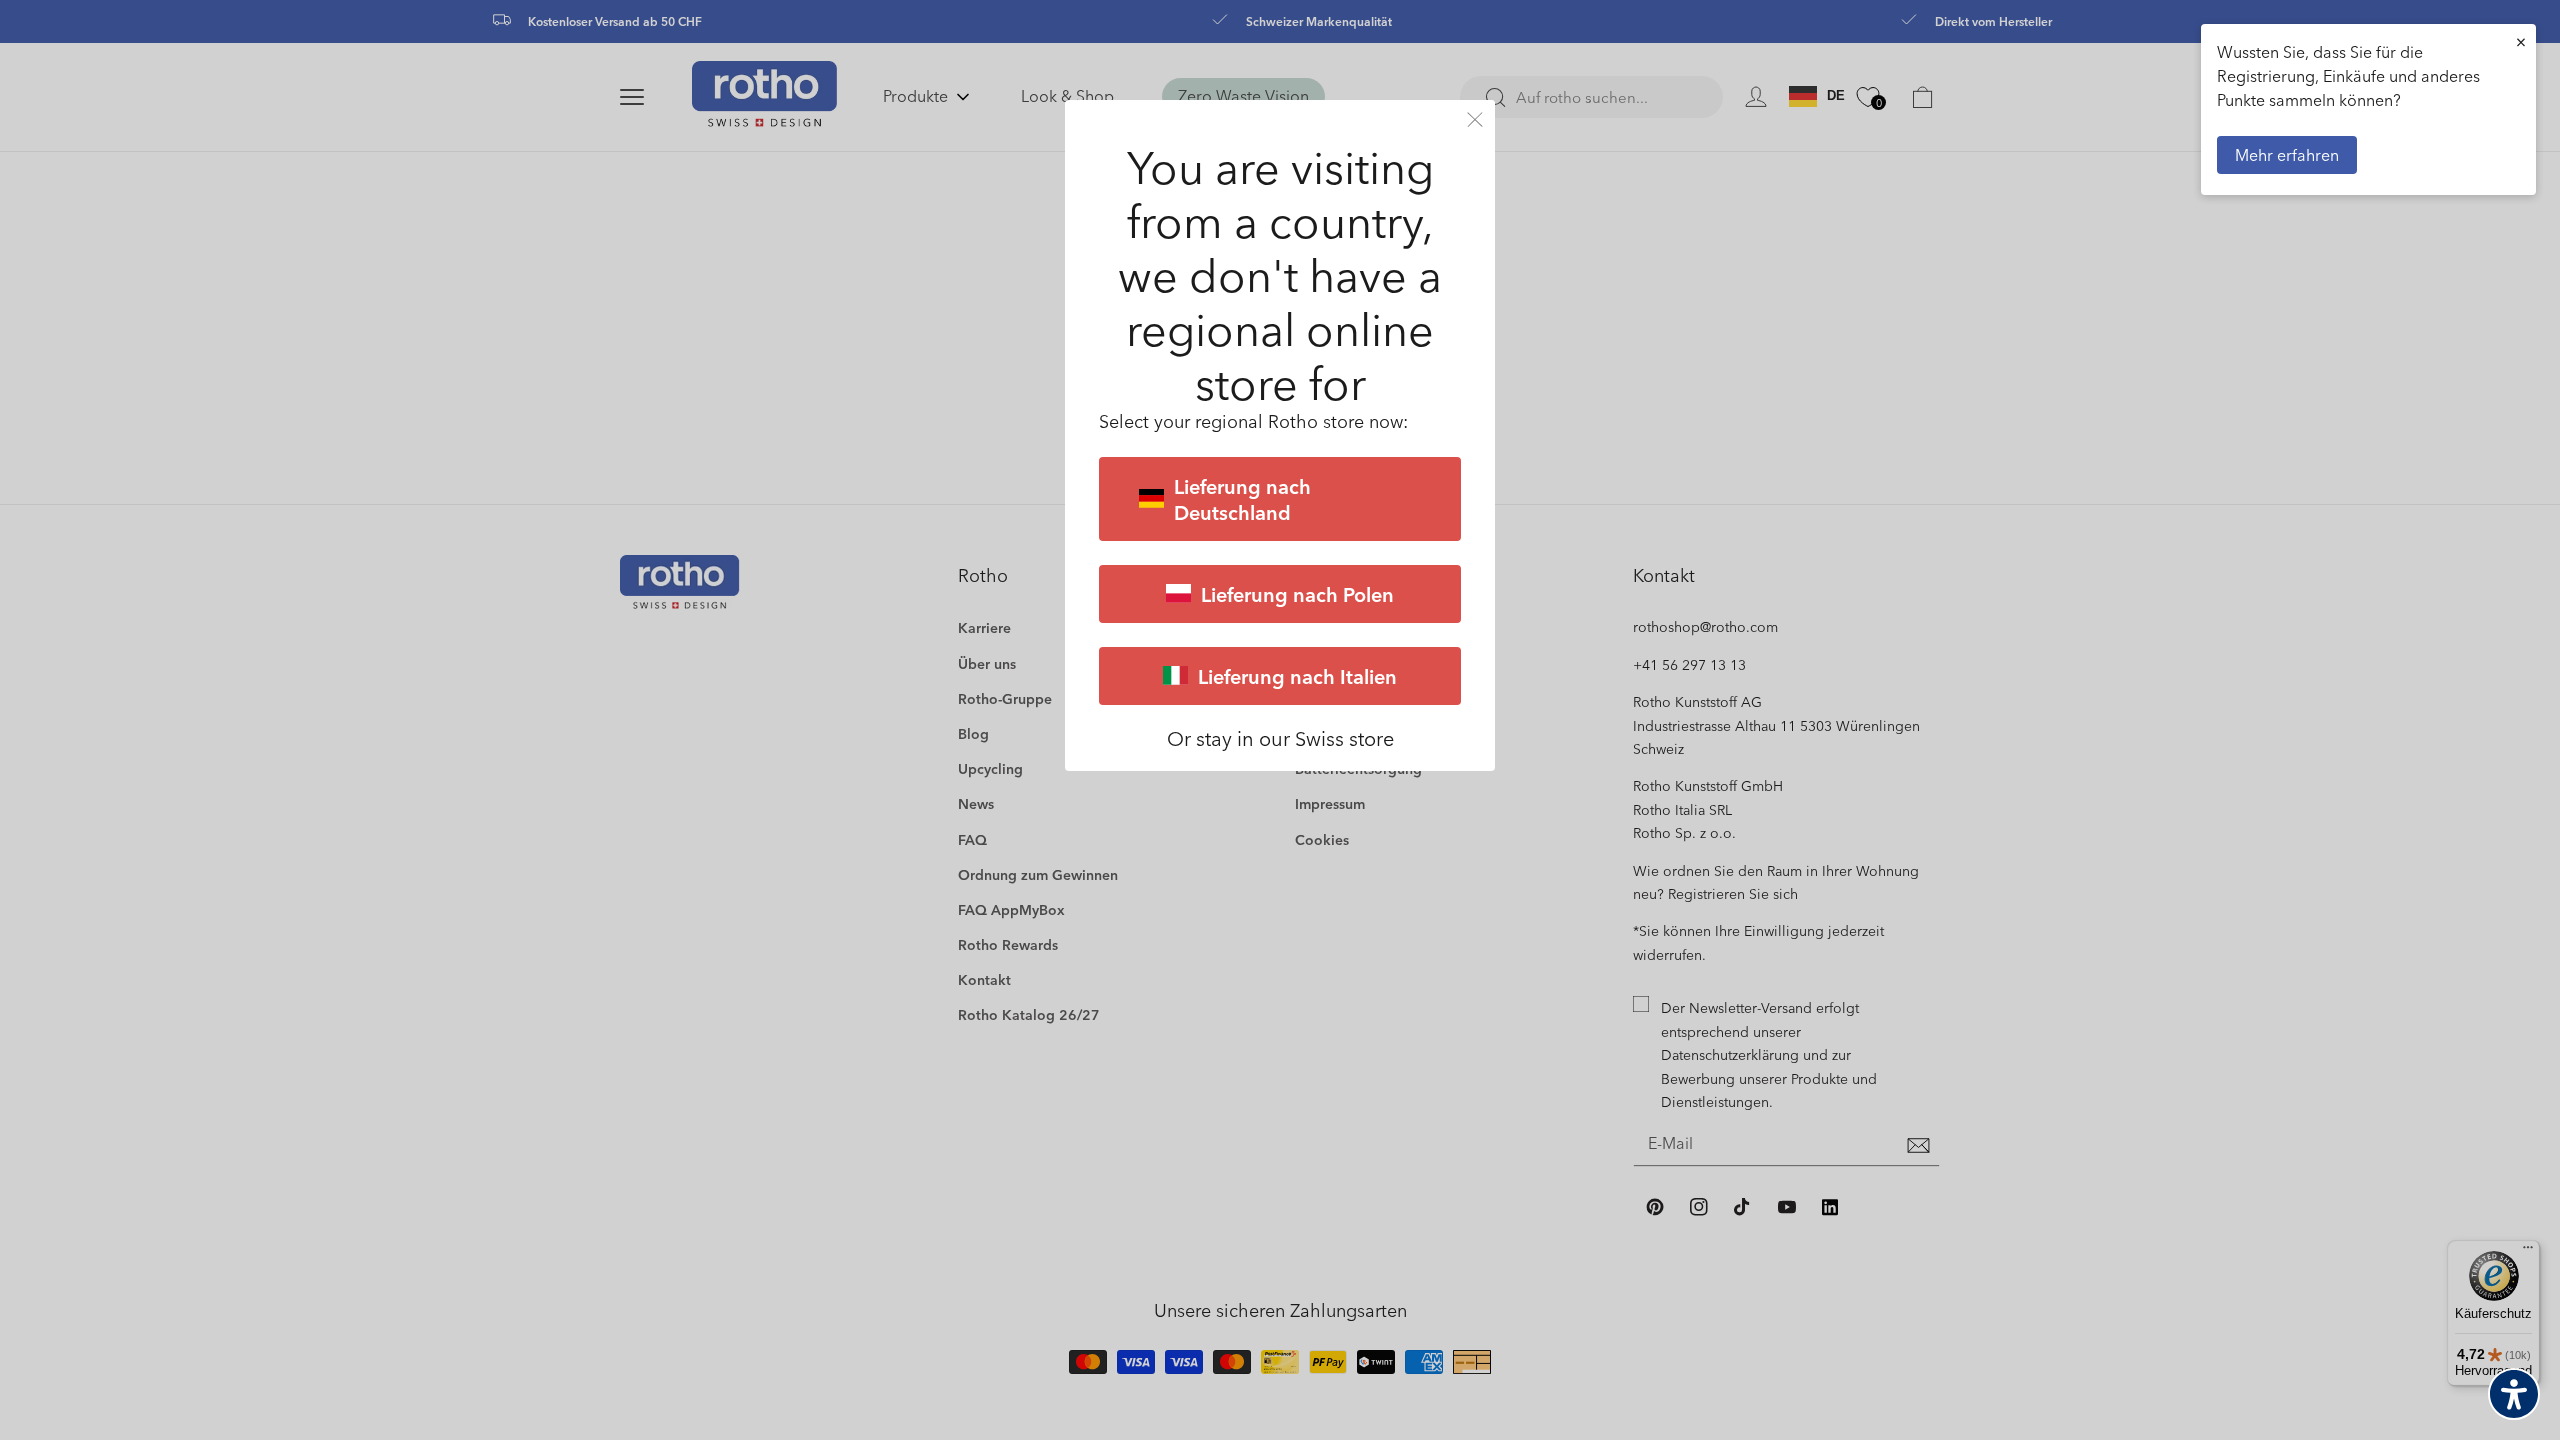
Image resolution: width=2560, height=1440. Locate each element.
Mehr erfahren (2287, 154)
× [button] (2521, 41)
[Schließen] (1475, 119)
